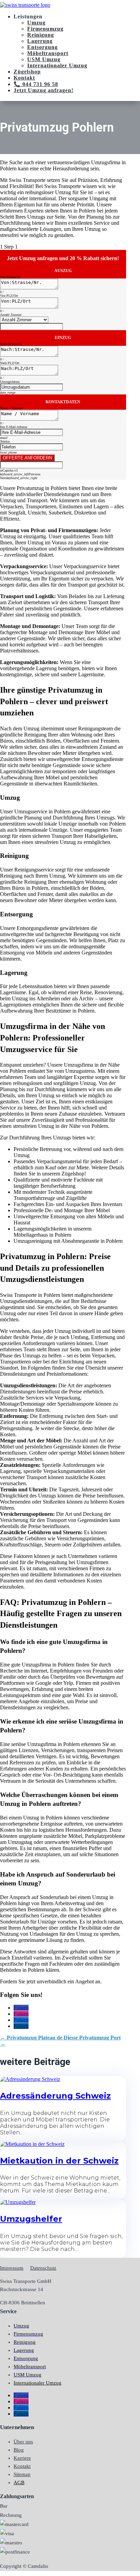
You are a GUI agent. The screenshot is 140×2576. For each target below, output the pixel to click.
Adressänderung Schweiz (55, 2096)
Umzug (36, 23)
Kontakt (24, 78)
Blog (19, 2450)
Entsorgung (42, 47)
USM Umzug (44, 59)
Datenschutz (43, 2268)
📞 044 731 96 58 (36, 84)
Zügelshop (27, 72)
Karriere (22, 2458)
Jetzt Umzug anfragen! (43, 90)
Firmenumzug (45, 29)
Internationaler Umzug (57, 65)
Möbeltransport (48, 53)
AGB (19, 2482)
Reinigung (41, 35)
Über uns (23, 2442)
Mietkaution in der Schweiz (59, 2161)
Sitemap (22, 2474)
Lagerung (40, 41)
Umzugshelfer (31, 2219)
